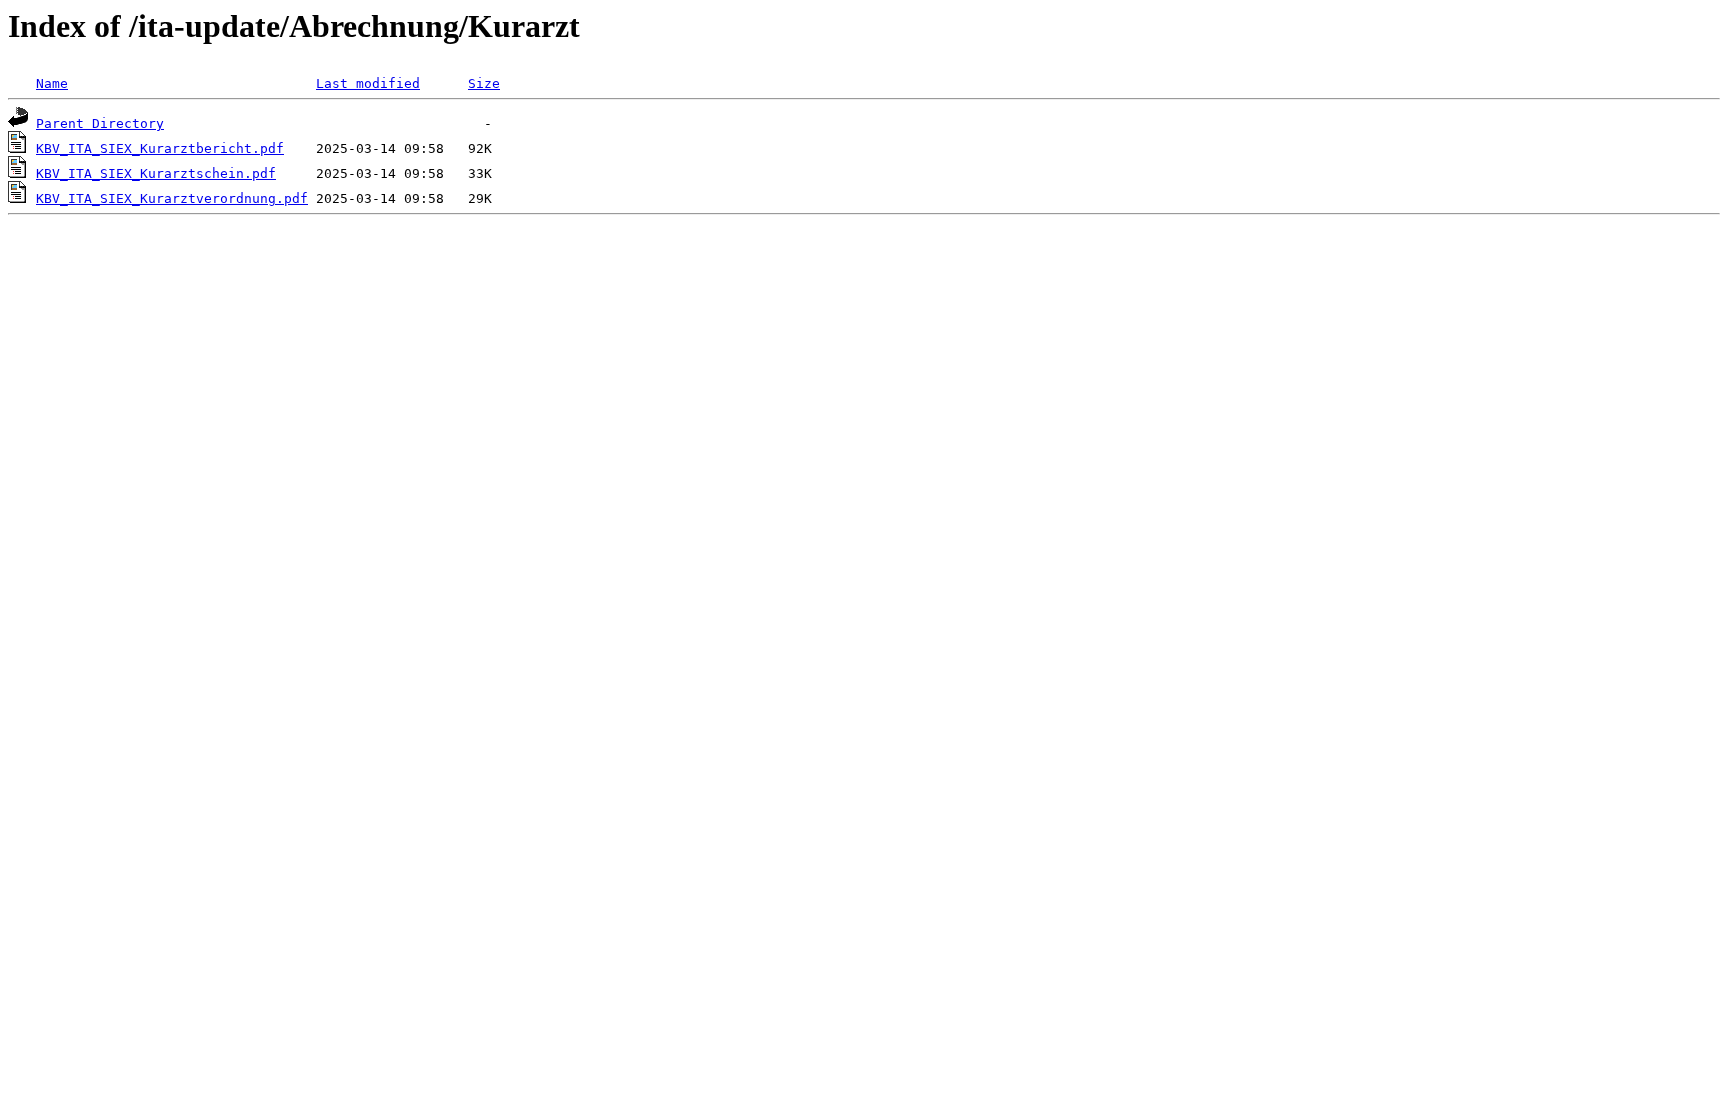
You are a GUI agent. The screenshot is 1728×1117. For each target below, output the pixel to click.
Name (52, 83)
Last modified (368, 83)
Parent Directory (100, 123)
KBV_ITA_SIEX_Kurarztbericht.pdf (160, 148)
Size (484, 83)
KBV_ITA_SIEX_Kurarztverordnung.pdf (172, 198)
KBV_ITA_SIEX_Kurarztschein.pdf (156, 173)
